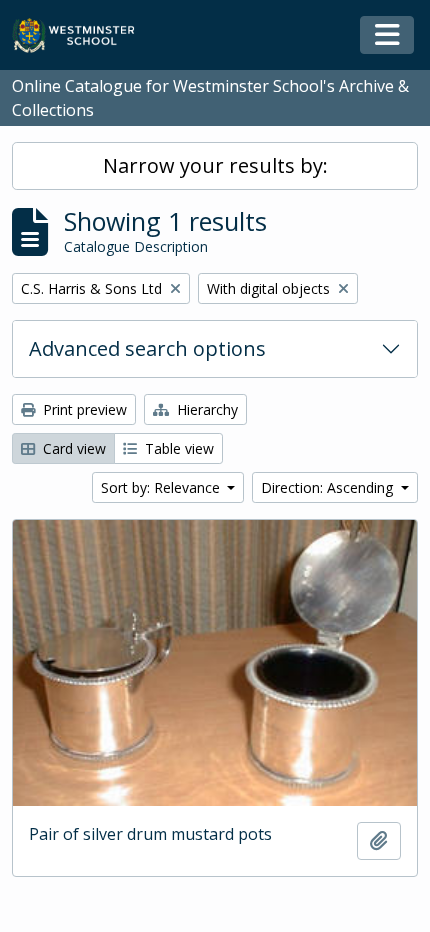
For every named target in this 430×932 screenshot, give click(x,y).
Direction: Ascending (329, 487)
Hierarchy (205, 409)
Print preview (83, 409)
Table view (177, 448)
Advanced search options (147, 348)
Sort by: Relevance (162, 487)
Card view (72, 448)
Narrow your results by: (215, 165)
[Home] (82, 35)
